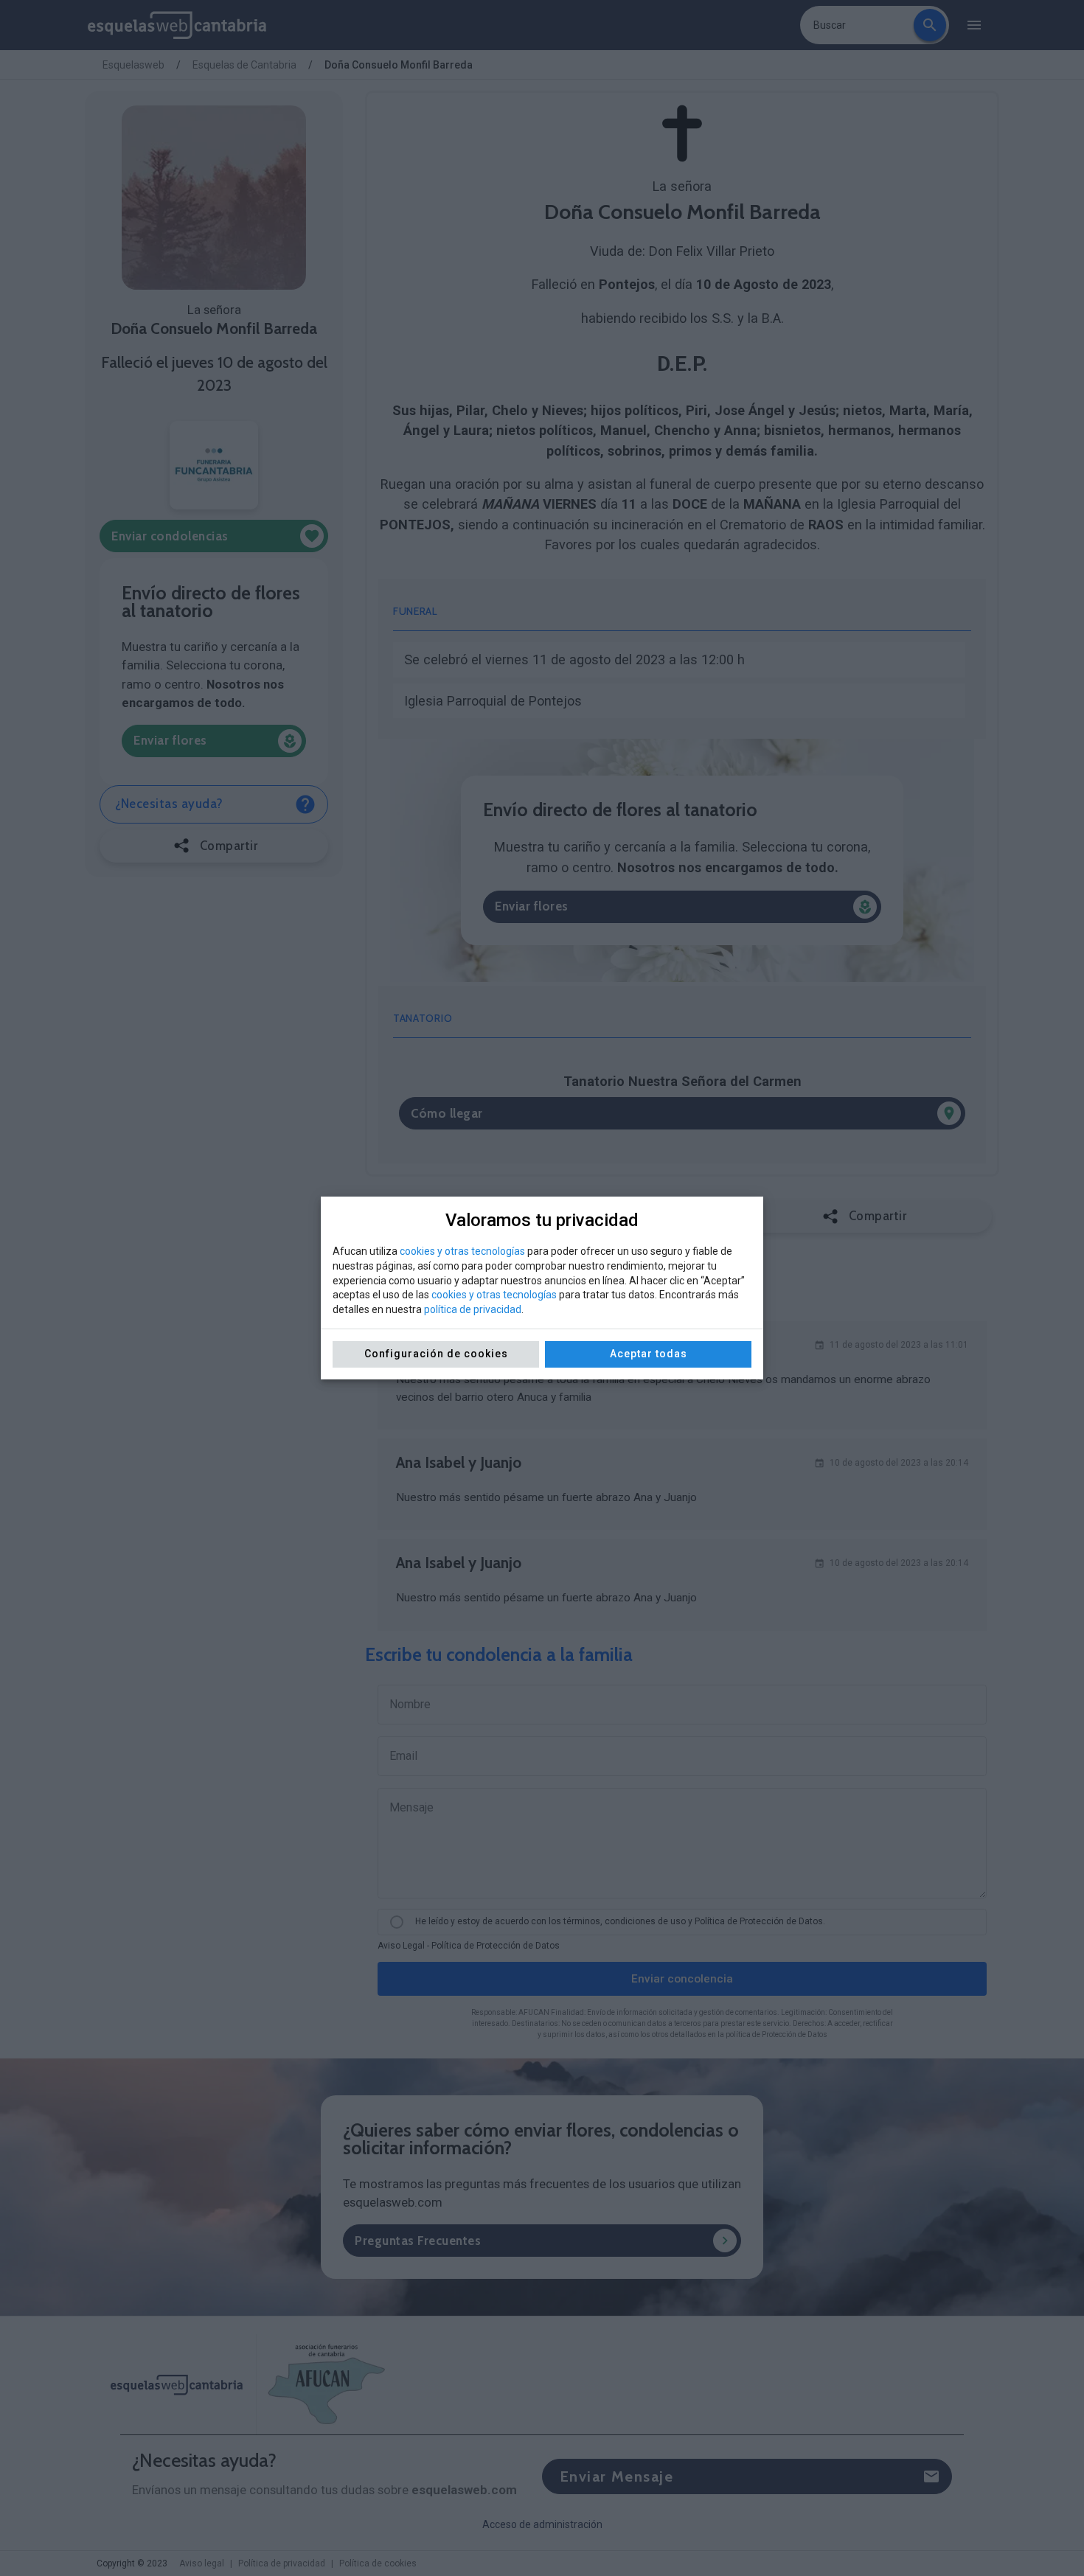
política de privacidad (473, 1309)
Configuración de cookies (436, 1354)
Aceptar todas (649, 1354)
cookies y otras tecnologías (462, 1251)
